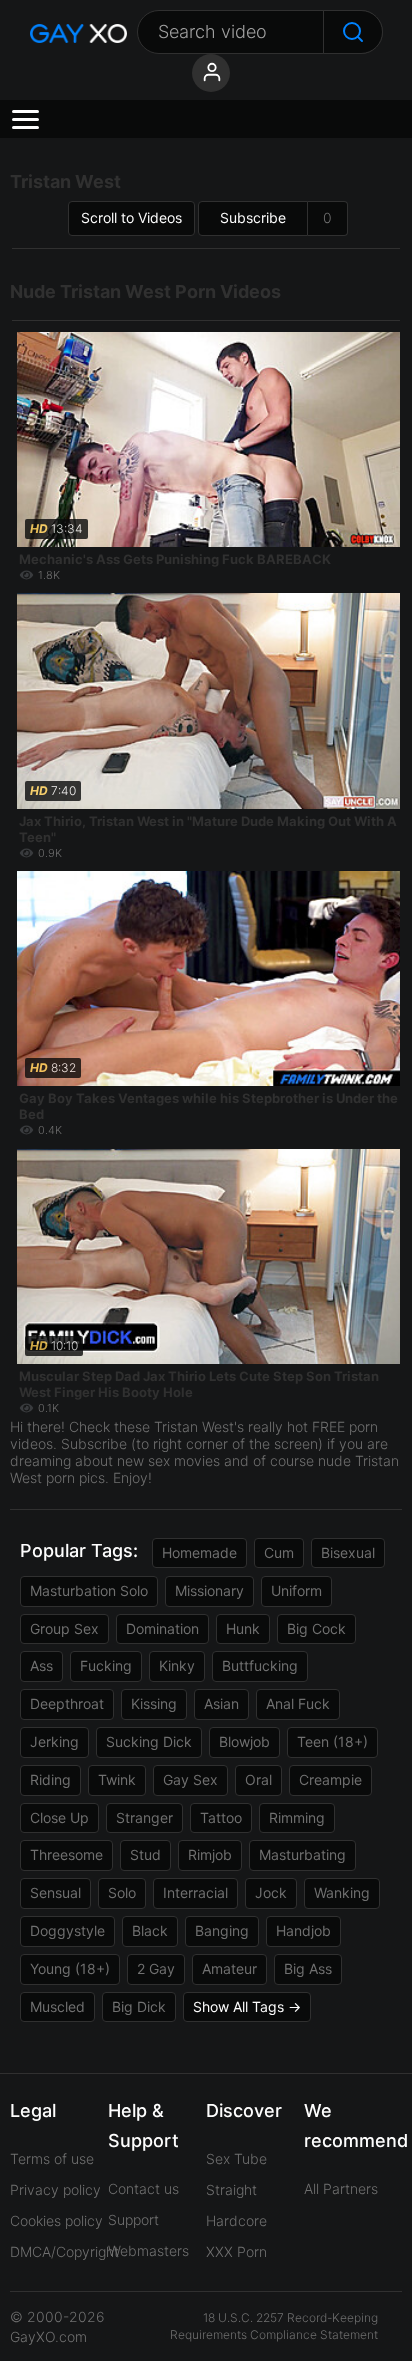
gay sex (190, 1779)
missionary (209, 1590)
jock (271, 1892)
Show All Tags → (247, 2006)
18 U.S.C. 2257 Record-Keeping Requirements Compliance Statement (274, 2326)
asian (221, 1703)
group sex (64, 1628)
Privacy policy (55, 2189)
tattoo (221, 1817)
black (150, 1930)
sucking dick (149, 1741)
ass (41, 1665)
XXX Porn (236, 2251)
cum (279, 1552)
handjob (303, 1930)
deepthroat (67, 1703)
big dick (139, 2006)
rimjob (210, 1854)
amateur (229, 1968)
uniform (296, 1590)
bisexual (348, 1552)
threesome (66, 1854)
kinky (177, 1665)
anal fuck (298, 1703)
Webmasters (148, 2250)
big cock (316, 1628)
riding (50, 1779)
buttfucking (260, 1665)
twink (117, 1779)
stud (145, 1854)
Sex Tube (236, 2158)
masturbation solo (89, 1590)
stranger (144, 1817)
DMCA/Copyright (64, 2251)
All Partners (341, 2188)
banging (222, 1930)
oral (258, 1779)
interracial (195, 1892)
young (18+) (70, 1968)
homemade (199, 1552)
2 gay (156, 1968)
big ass (308, 1968)
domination (162, 1628)
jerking (54, 1741)
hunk (243, 1628)
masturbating (302, 1854)
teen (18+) (332, 1741)
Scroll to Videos (131, 217)
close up (59, 1817)
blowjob (244, 1741)
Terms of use (52, 2158)
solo (122, 1892)
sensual (55, 1892)
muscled (57, 2006)
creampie (330, 1779)
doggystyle (67, 1930)
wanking (342, 1892)
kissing (154, 1703)
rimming (297, 1817)
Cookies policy (56, 2220)
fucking (106, 1665)
